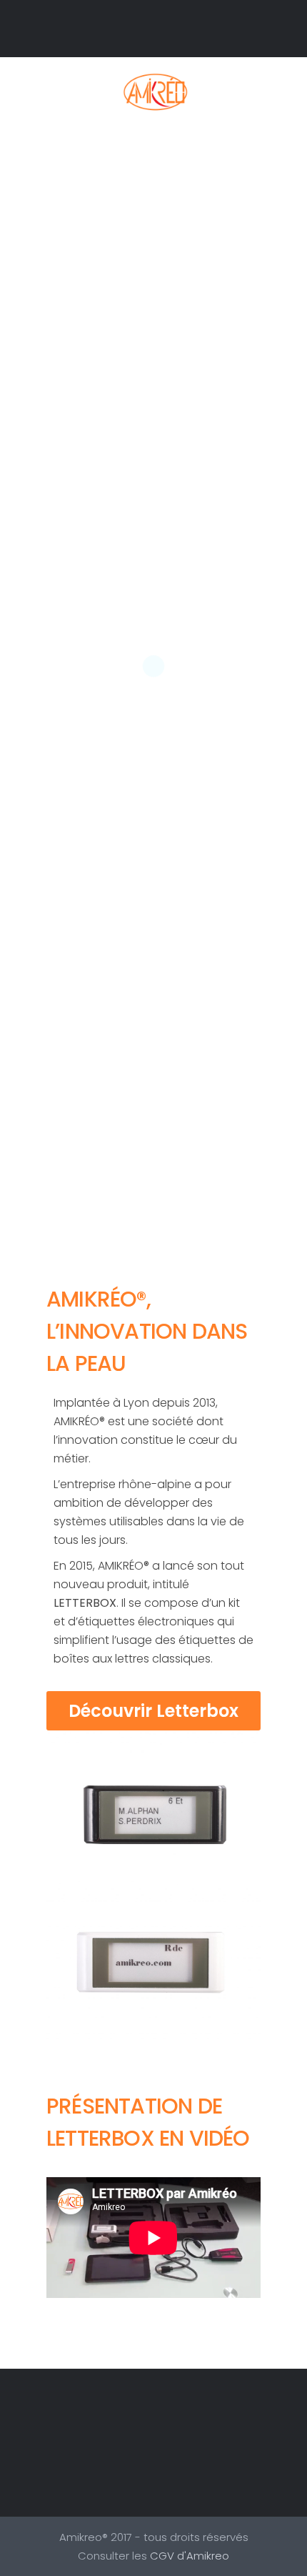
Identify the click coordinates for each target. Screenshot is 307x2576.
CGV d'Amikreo (190, 2556)
